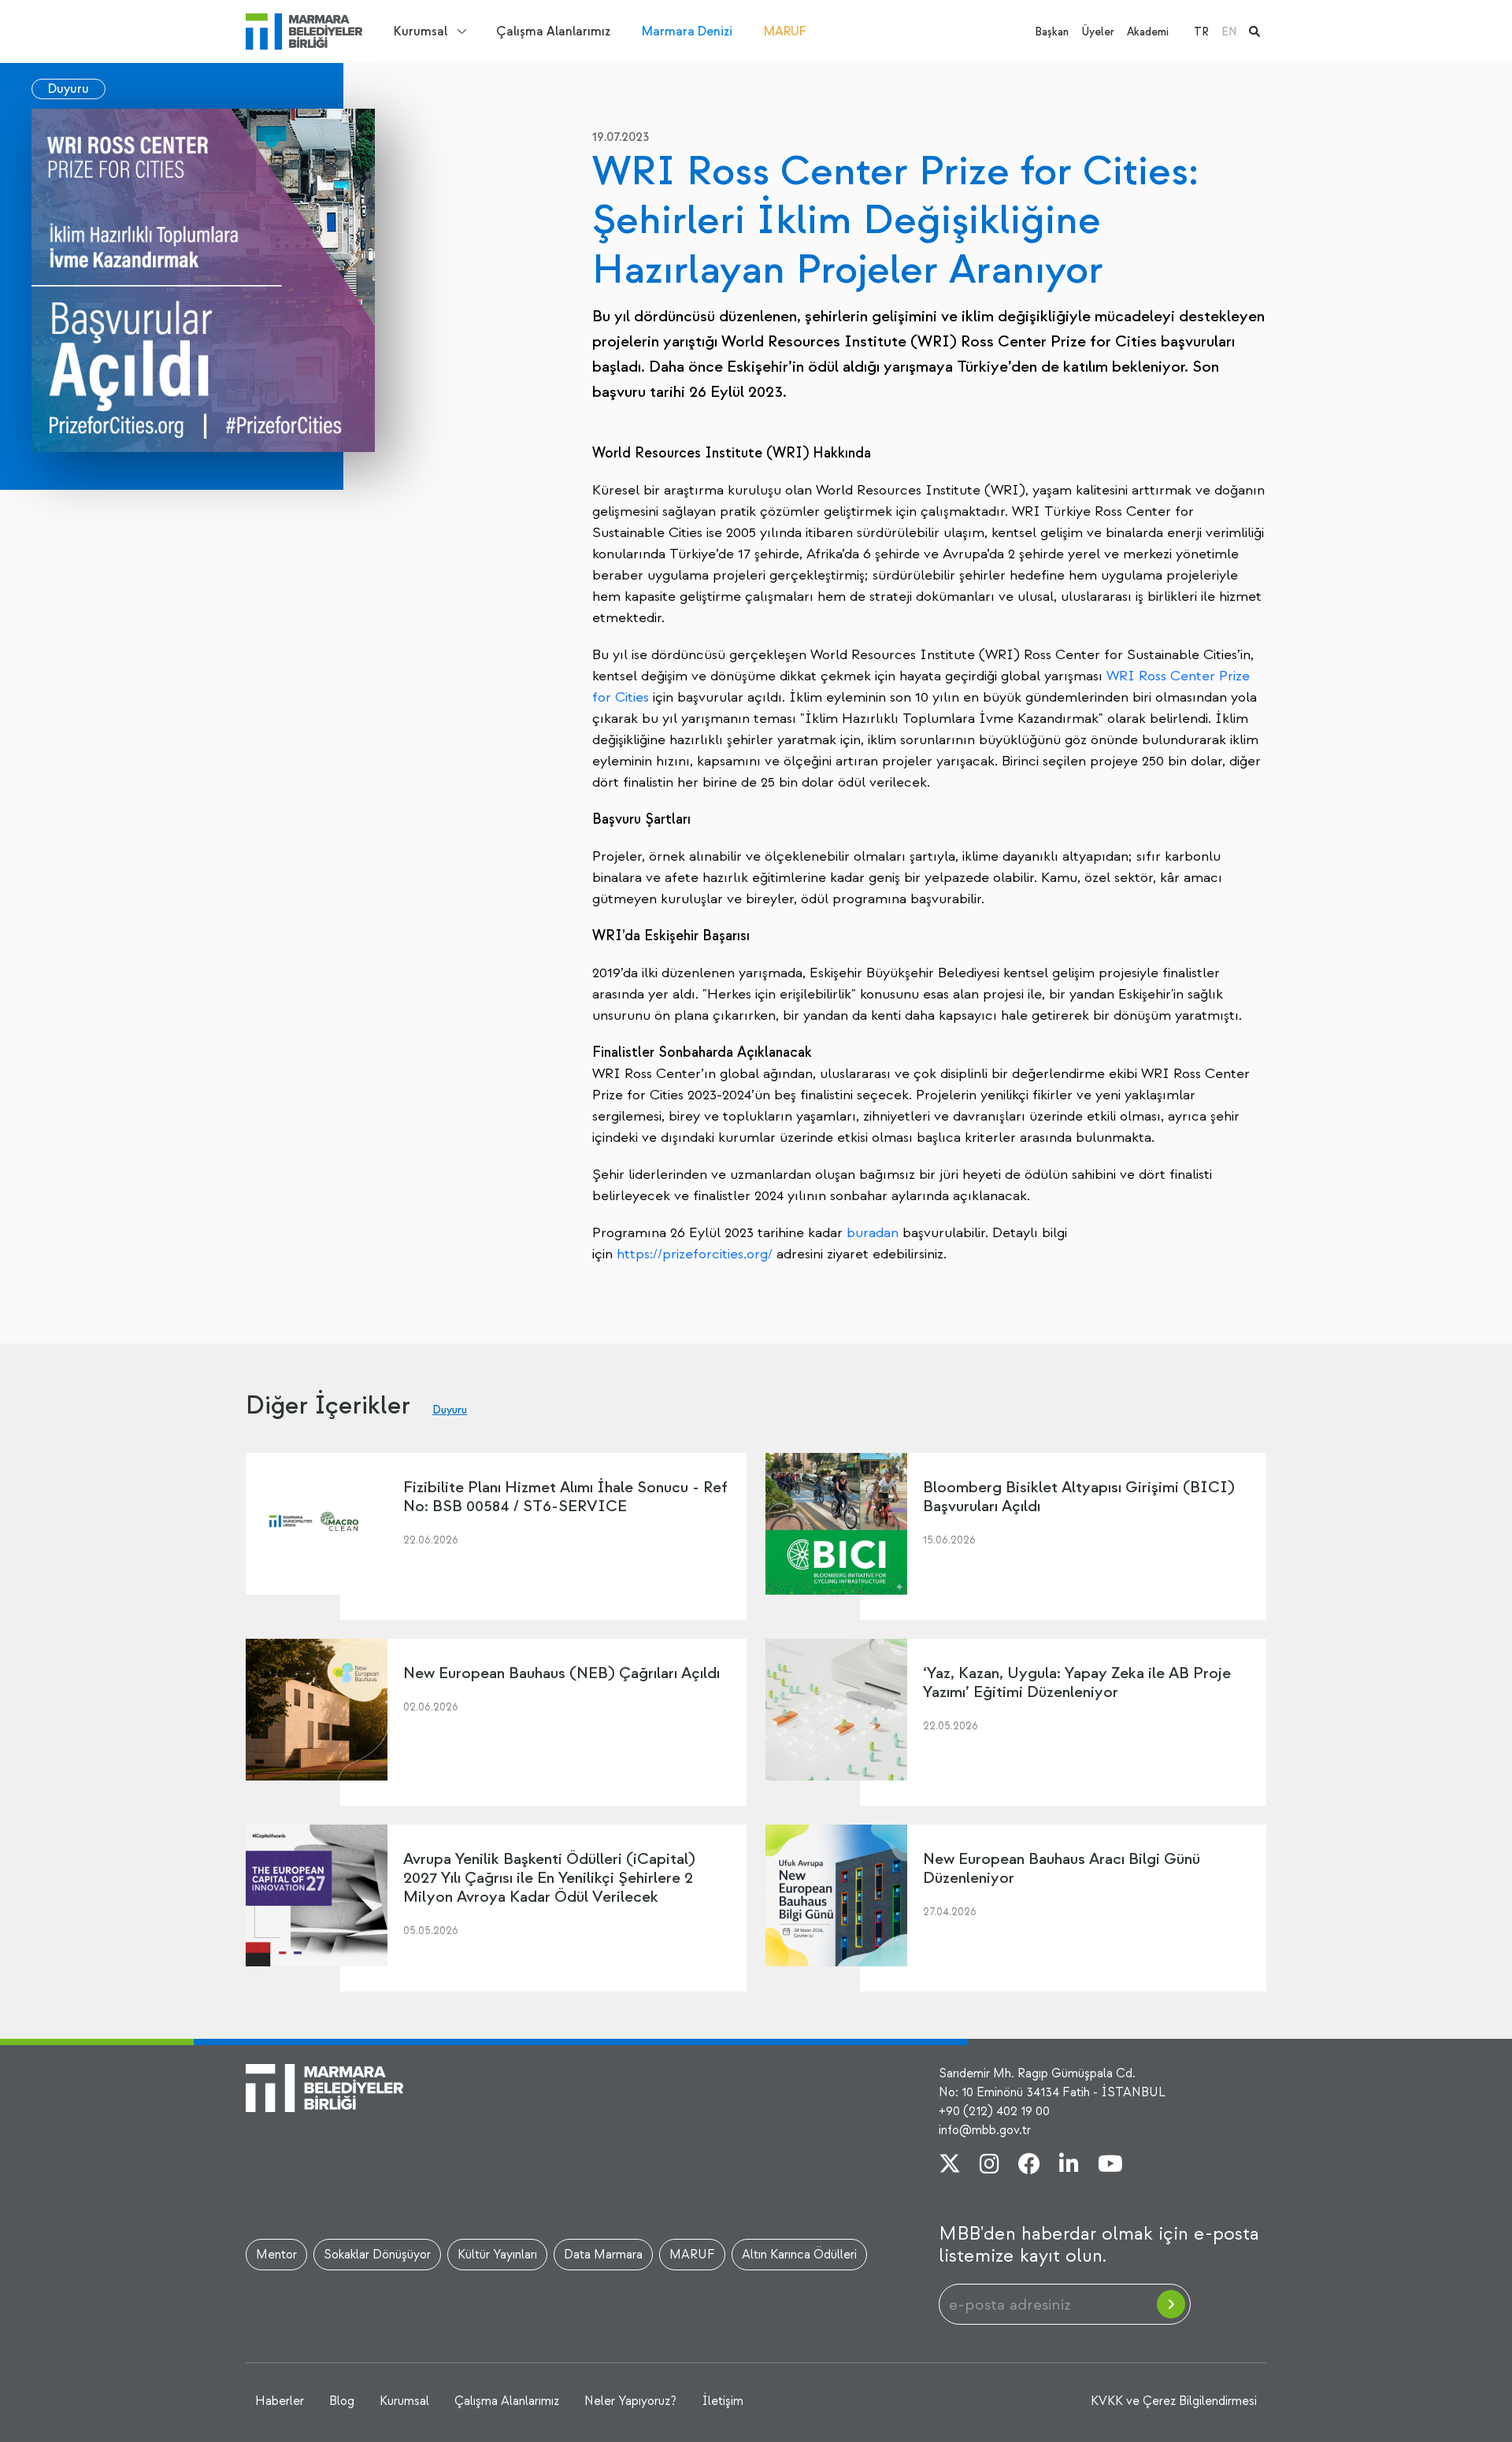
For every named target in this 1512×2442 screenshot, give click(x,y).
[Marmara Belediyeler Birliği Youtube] (1110, 2166)
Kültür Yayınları (497, 2255)
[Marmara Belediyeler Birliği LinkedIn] (1069, 2166)
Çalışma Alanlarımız (553, 31)
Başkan (1052, 32)
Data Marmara (603, 2255)
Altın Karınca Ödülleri (799, 2255)
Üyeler (1098, 32)
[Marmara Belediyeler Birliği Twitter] (950, 2166)
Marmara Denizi (687, 31)
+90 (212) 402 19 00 (994, 2111)
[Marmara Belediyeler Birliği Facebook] (1029, 2166)
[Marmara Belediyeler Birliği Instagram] (989, 2166)
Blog (342, 2401)
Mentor (276, 2255)
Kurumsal (421, 31)
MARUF (785, 31)
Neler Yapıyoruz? (630, 2401)
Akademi (1148, 32)
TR (1201, 32)
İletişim (723, 2401)
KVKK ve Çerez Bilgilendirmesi (1174, 2401)
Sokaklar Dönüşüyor (377, 2255)
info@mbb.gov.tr (985, 2130)
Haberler (280, 2401)
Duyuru (69, 89)
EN (1229, 32)
